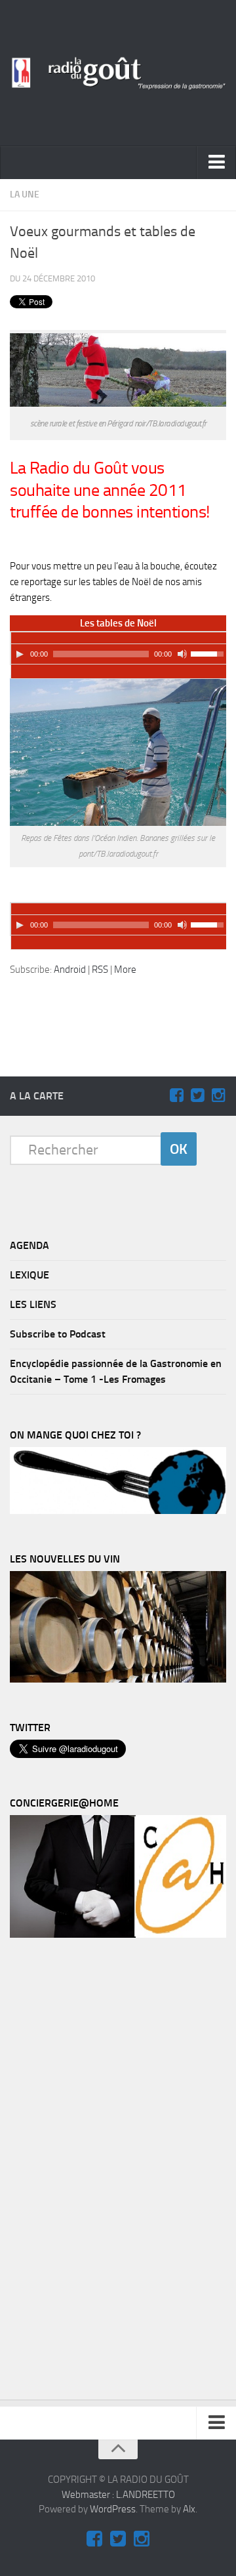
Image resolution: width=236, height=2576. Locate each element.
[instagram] (218, 1095)
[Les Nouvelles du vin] (118, 1679)
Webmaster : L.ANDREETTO (118, 2495)
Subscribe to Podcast (58, 1334)
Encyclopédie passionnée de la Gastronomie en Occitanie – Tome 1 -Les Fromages (116, 1371)
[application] (119, 648)
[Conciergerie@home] (118, 1934)
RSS (100, 970)
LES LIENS (33, 1304)
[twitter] (197, 1095)
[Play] (20, 654)
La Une (25, 194)
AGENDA (29, 1245)
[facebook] (176, 1095)
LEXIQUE (29, 1275)
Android (70, 970)
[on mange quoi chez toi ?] (118, 1511)
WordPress (113, 2509)
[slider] (209, 653)
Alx (189, 2509)
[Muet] (182, 654)
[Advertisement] (125, 1008)
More (125, 970)
